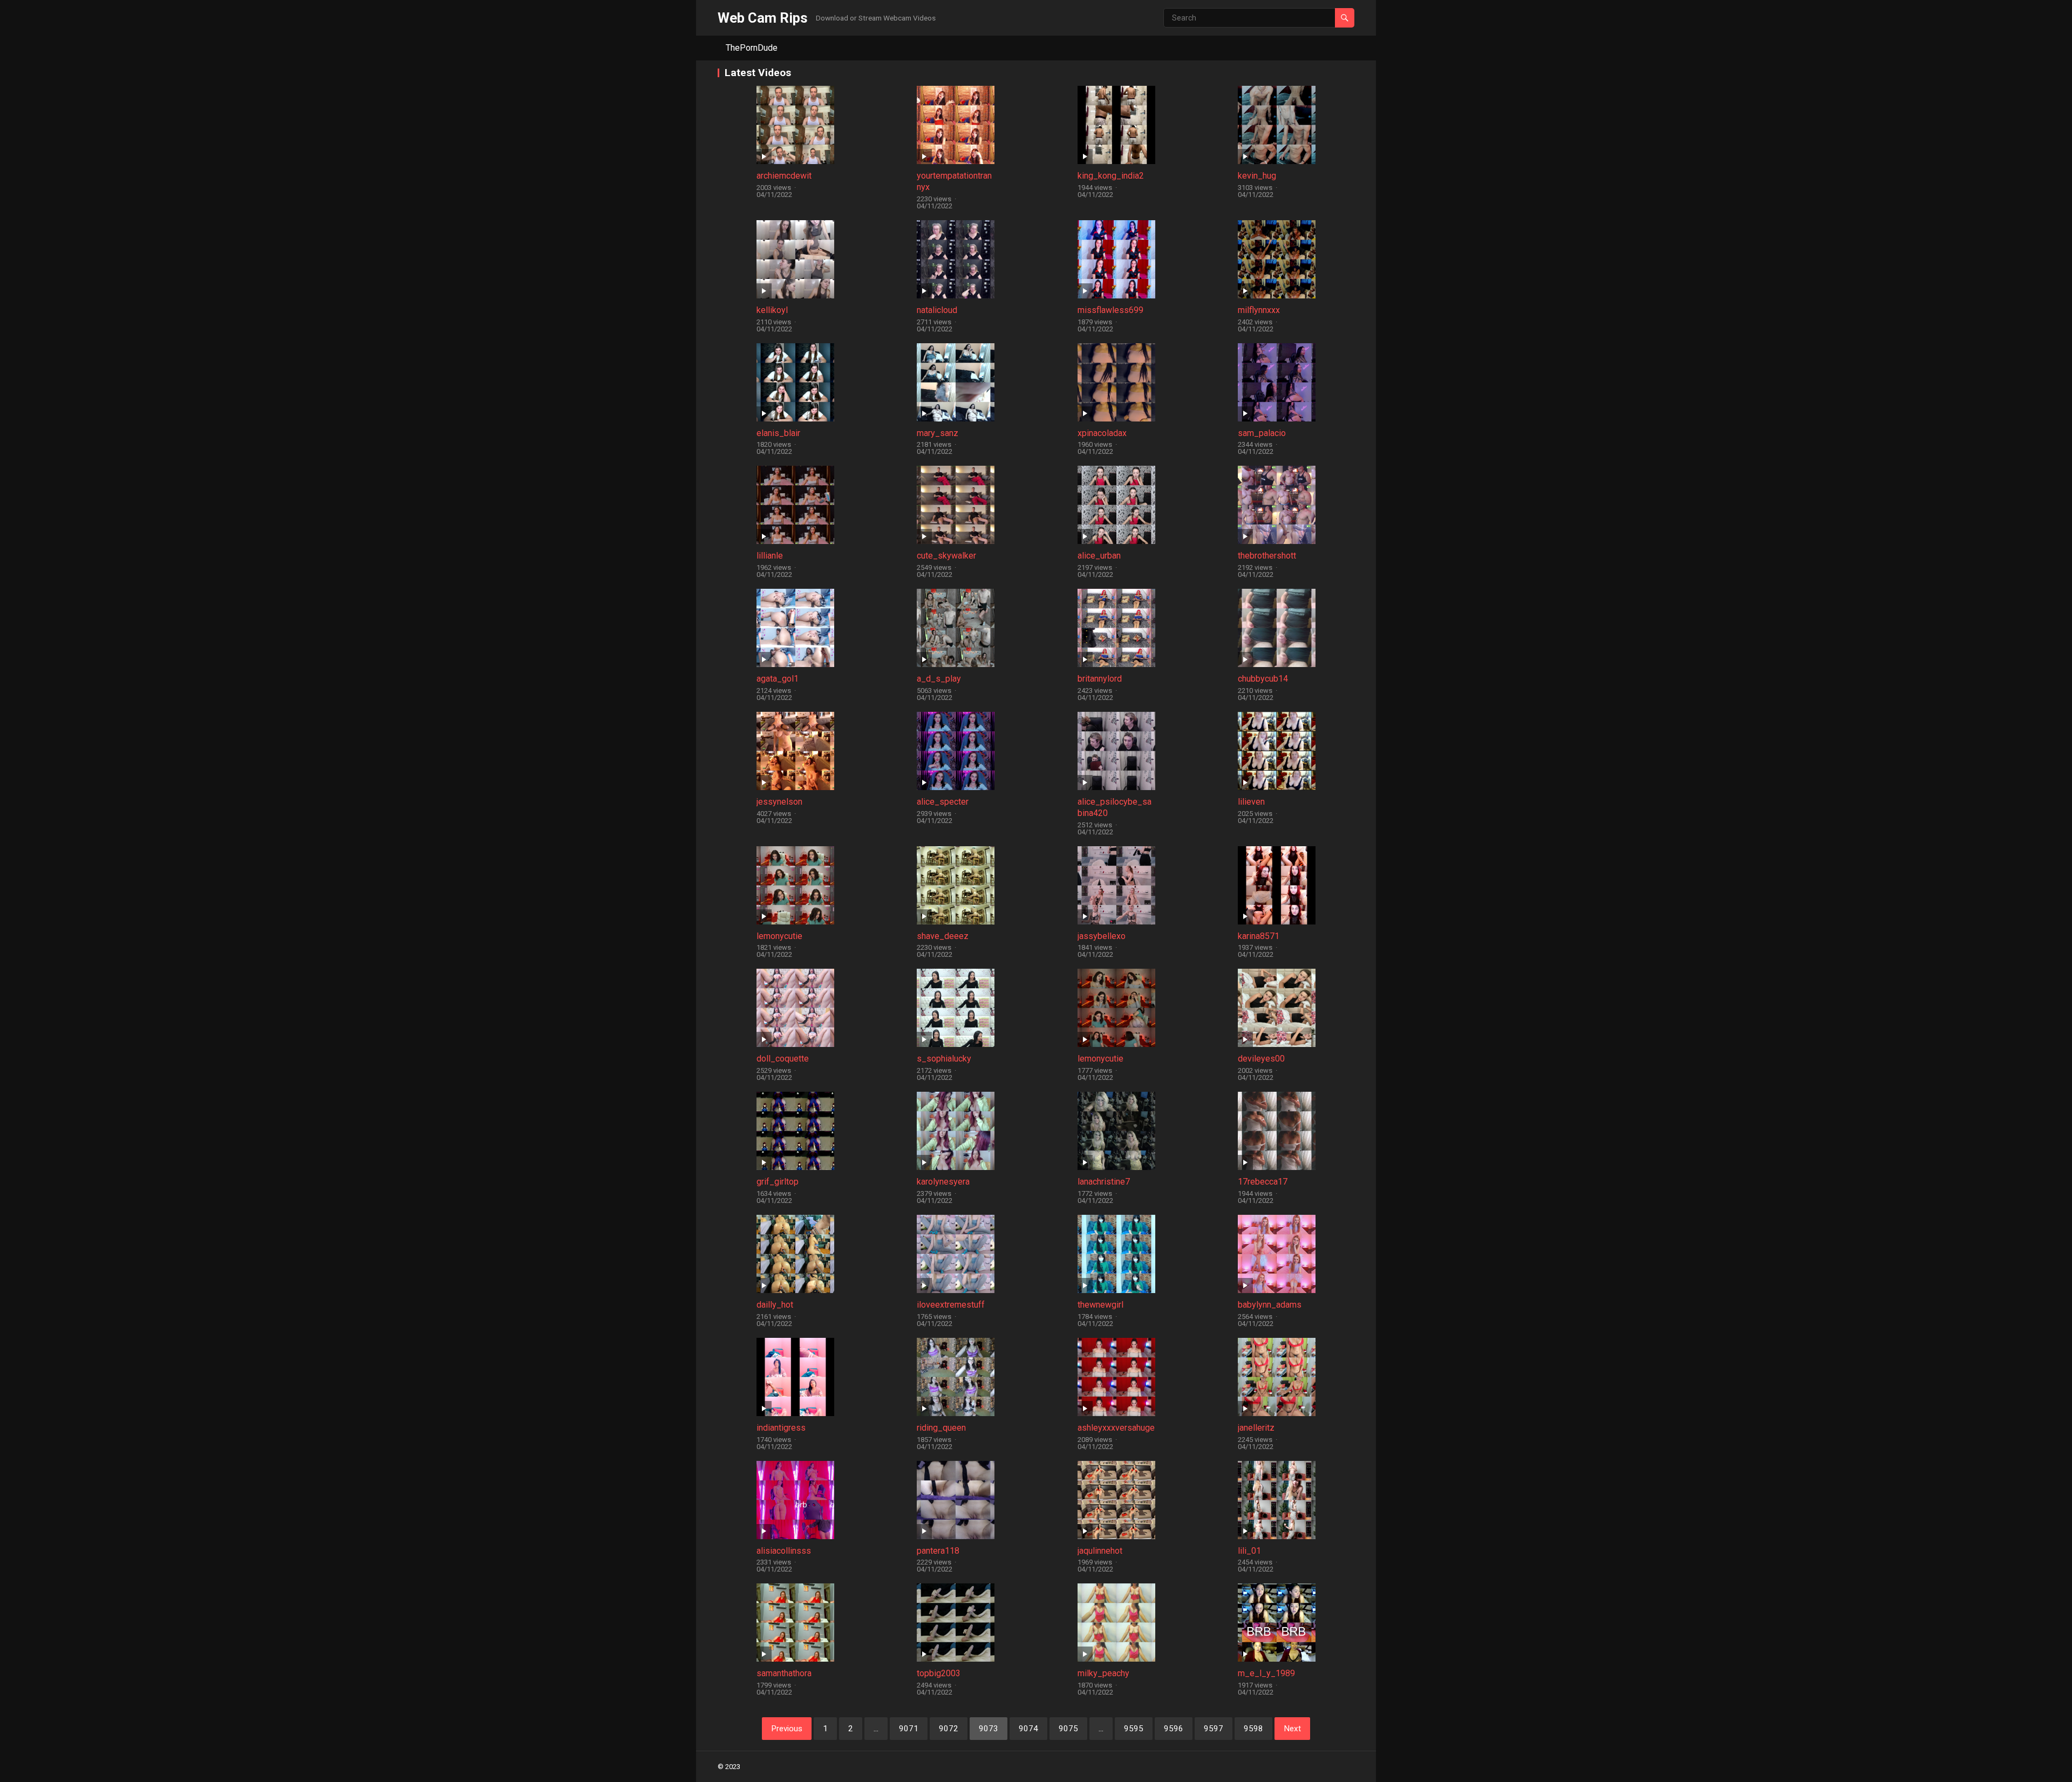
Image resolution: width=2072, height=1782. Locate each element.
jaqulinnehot (1100, 1551)
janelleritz (1256, 1428)
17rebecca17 (1263, 1182)
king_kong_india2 (1111, 176)
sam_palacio (1262, 433)
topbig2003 (939, 1673)
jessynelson (779, 802)
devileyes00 (1261, 1059)
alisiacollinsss (784, 1551)
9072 (949, 1729)
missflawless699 (1110, 310)
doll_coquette (783, 1059)
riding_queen (941, 1428)
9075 (1068, 1729)
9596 (1174, 1729)
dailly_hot (775, 1305)
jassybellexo (1102, 936)
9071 (909, 1729)
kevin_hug (1257, 176)
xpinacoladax (1102, 433)
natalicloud (937, 310)
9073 (989, 1729)
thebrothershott (1267, 556)
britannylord (1100, 679)
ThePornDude (752, 48)
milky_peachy (1103, 1673)
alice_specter (943, 802)
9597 (1214, 1729)
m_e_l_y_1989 (1266, 1673)
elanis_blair (778, 433)
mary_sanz (938, 433)
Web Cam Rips (763, 18)
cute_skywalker (946, 556)
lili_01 (1249, 1551)
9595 (1134, 1729)
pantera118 (938, 1551)
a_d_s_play (939, 679)
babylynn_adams (1270, 1305)
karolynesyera (943, 1182)
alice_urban (1099, 556)
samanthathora (784, 1673)
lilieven (1251, 802)
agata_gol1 (778, 679)
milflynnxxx (1259, 310)
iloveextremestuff (951, 1305)
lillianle (770, 556)
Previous (787, 1729)
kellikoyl (772, 310)
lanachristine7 (1104, 1182)
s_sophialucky (944, 1059)
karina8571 (1259, 936)
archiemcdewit (784, 176)
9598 (1253, 1729)
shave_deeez (943, 936)
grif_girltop (778, 1182)
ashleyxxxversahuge (1116, 1428)
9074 (1028, 1729)
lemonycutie (779, 936)
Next (1292, 1729)
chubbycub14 (1263, 679)
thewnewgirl (1100, 1305)
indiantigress (781, 1428)
